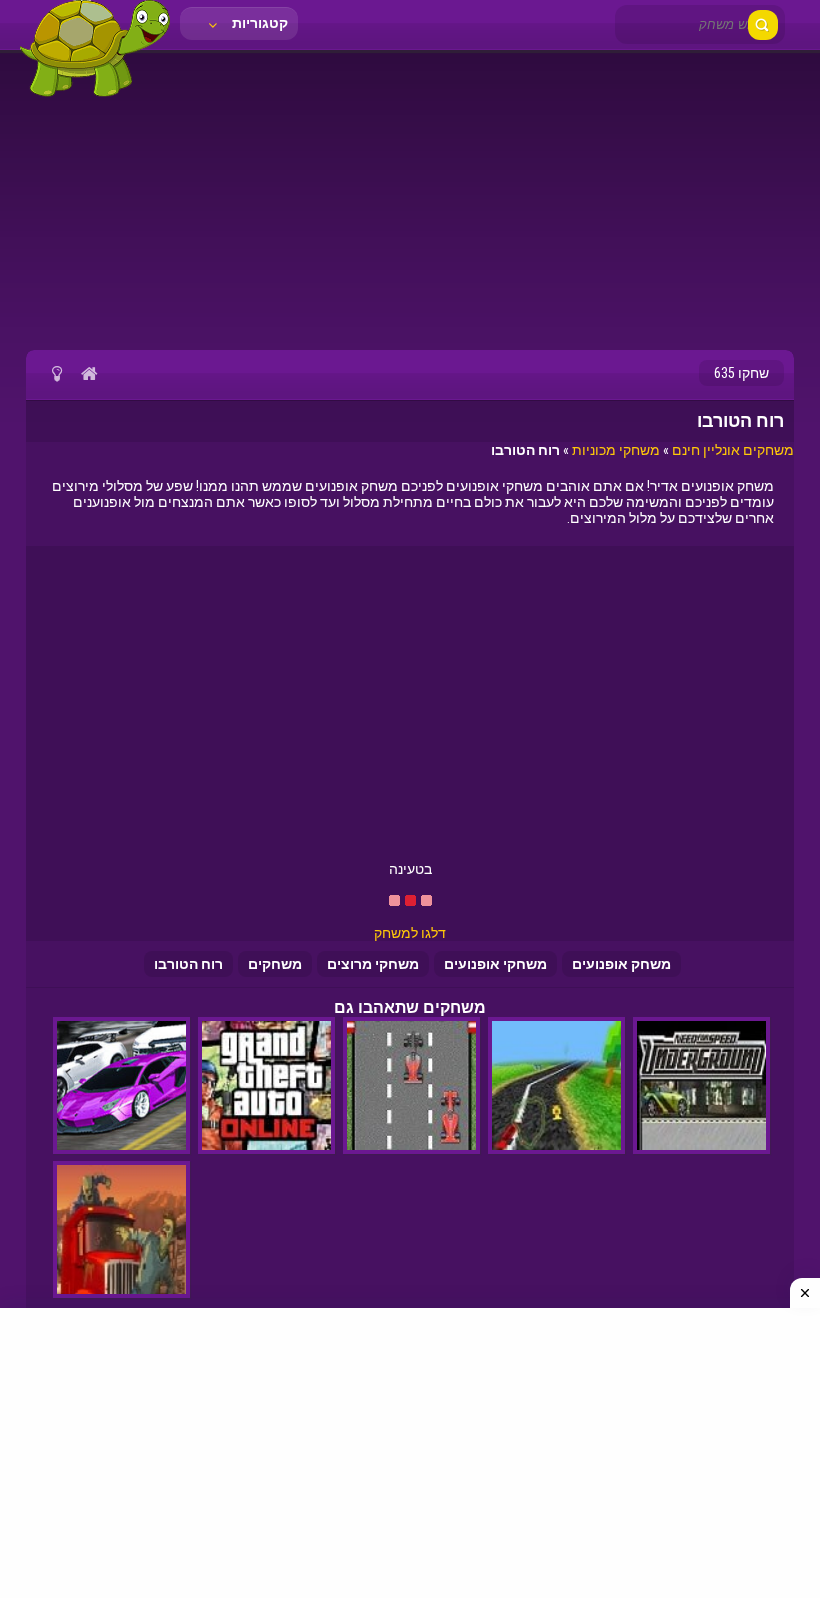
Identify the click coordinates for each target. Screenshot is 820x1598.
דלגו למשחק (410, 933)
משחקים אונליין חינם (733, 450)
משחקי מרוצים (373, 964)
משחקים (275, 964)
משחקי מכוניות (616, 450)
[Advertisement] (410, 200)
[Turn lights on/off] (56, 373)
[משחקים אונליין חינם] (95, 95)
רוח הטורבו (188, 964)
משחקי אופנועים (495, 964)
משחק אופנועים (621, 964)
